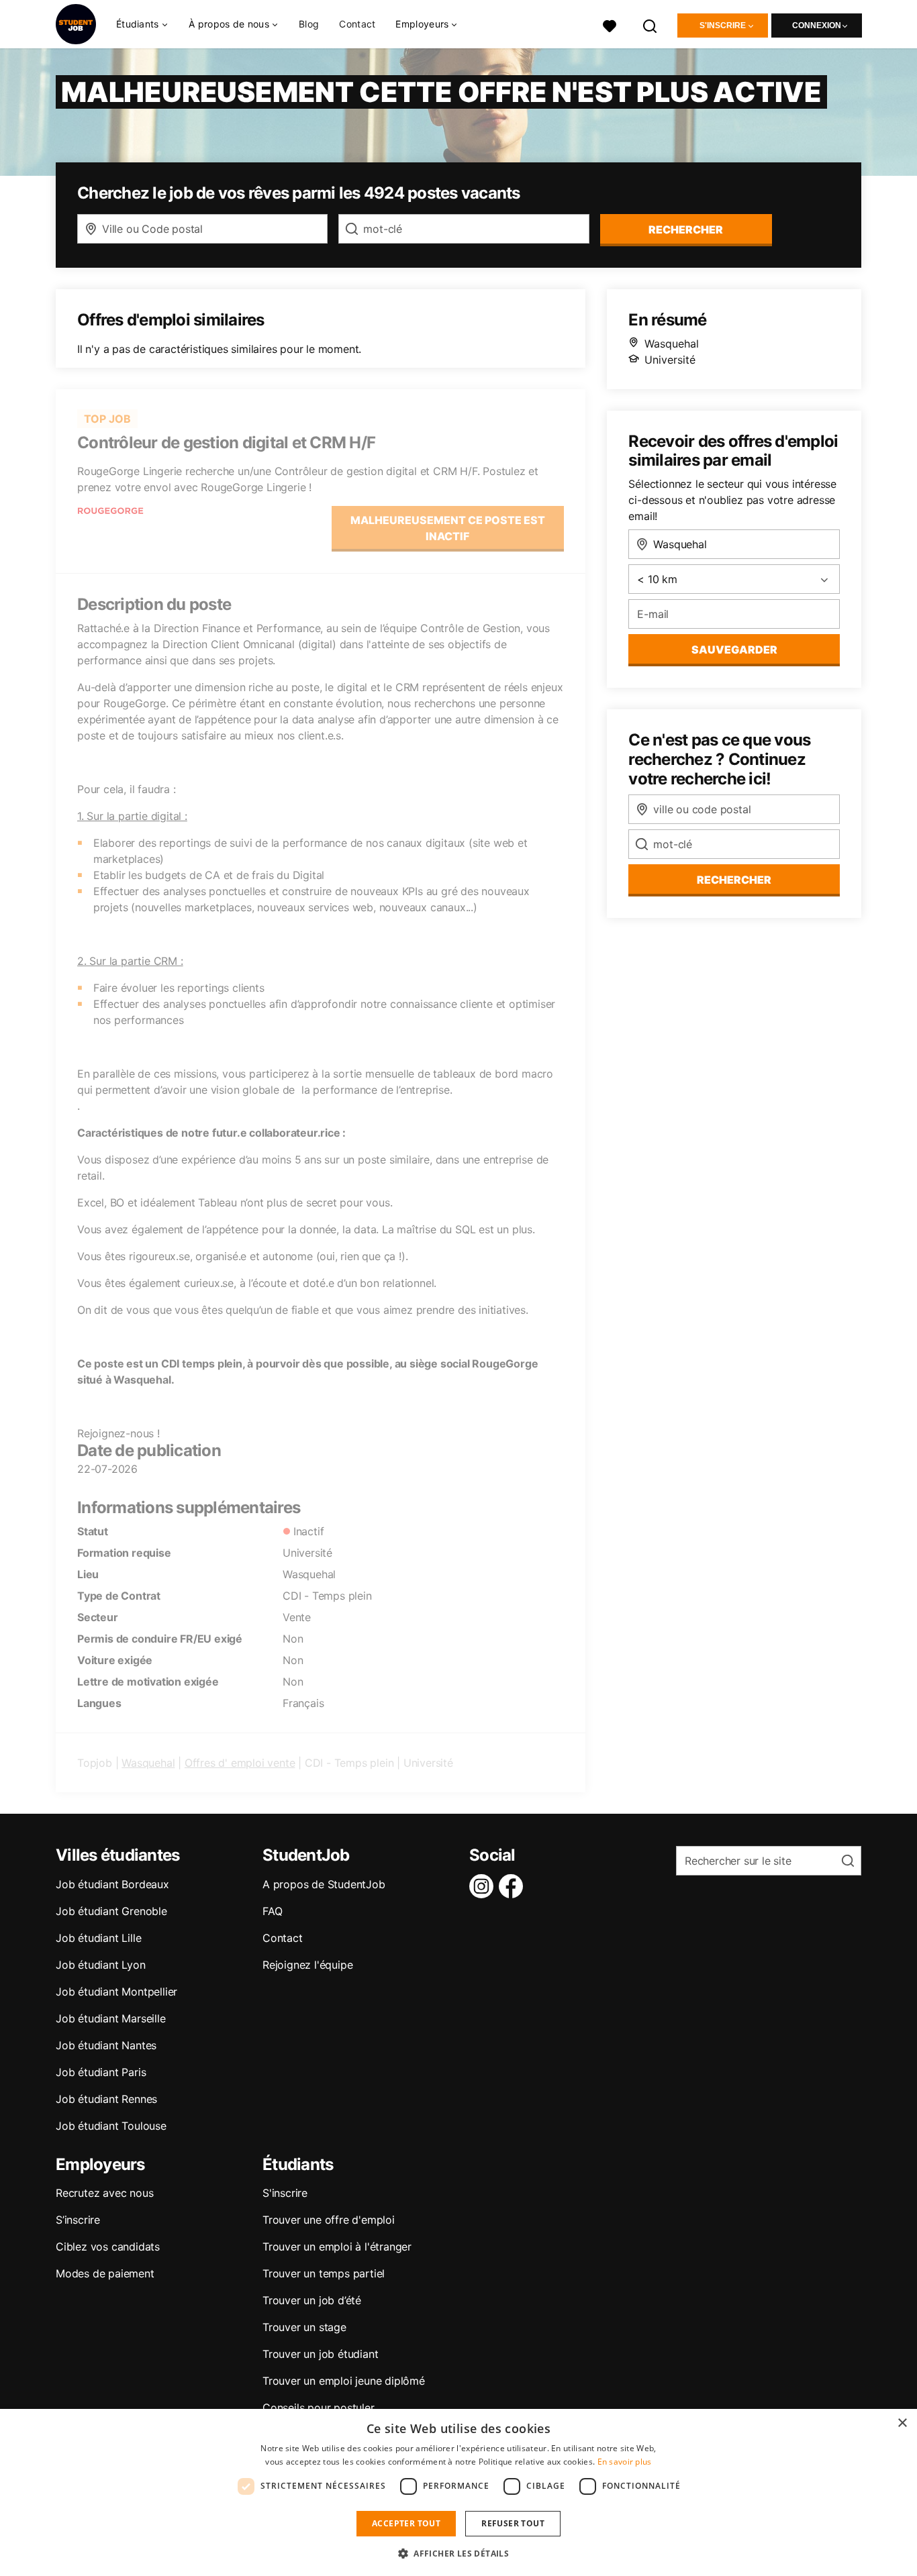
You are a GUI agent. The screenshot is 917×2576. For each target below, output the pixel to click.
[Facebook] (514, 1886)
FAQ (272, 1911)
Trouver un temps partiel (324, 2273)
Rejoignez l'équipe (307, 1965)
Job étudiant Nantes (106, 2045)
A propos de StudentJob (324, 1884)
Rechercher (734, 880)
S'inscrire (723, 25)
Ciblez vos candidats (108, 2247)
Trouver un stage (304, 2327)
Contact (357, 24)
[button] (458, 2553)
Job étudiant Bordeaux (112, 1884)
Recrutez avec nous (104, 2193)
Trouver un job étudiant (320, 2354)
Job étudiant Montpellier (116, 1992)
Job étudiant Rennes (106, 2099)
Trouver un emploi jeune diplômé (344, 2381)
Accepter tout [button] (406, 2523)
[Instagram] (484, 1886)
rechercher (686, 229)
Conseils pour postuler (319, 2408)
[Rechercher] (650, 24)
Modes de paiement (105, 2273)
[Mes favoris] (610, 24)
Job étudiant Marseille (111, 2018)
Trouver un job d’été (312, 2300)
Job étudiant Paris (101, 2072)
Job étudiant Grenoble (111, 1911)
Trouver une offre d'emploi (329, 2220)
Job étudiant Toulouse (111, 2126)
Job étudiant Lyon (101, 1965)
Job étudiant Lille (98, 1938)
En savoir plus (625, 2462)
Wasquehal (148, 1763)
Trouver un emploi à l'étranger (337, 2247)
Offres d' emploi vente (240, 1763)
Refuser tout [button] (513, 2523)
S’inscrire (78, 2220)
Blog (309, 24)
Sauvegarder (734, 650)
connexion (817, 25)
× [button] (902, 2423)
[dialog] (458, 2492)
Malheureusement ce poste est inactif (448, 528)
